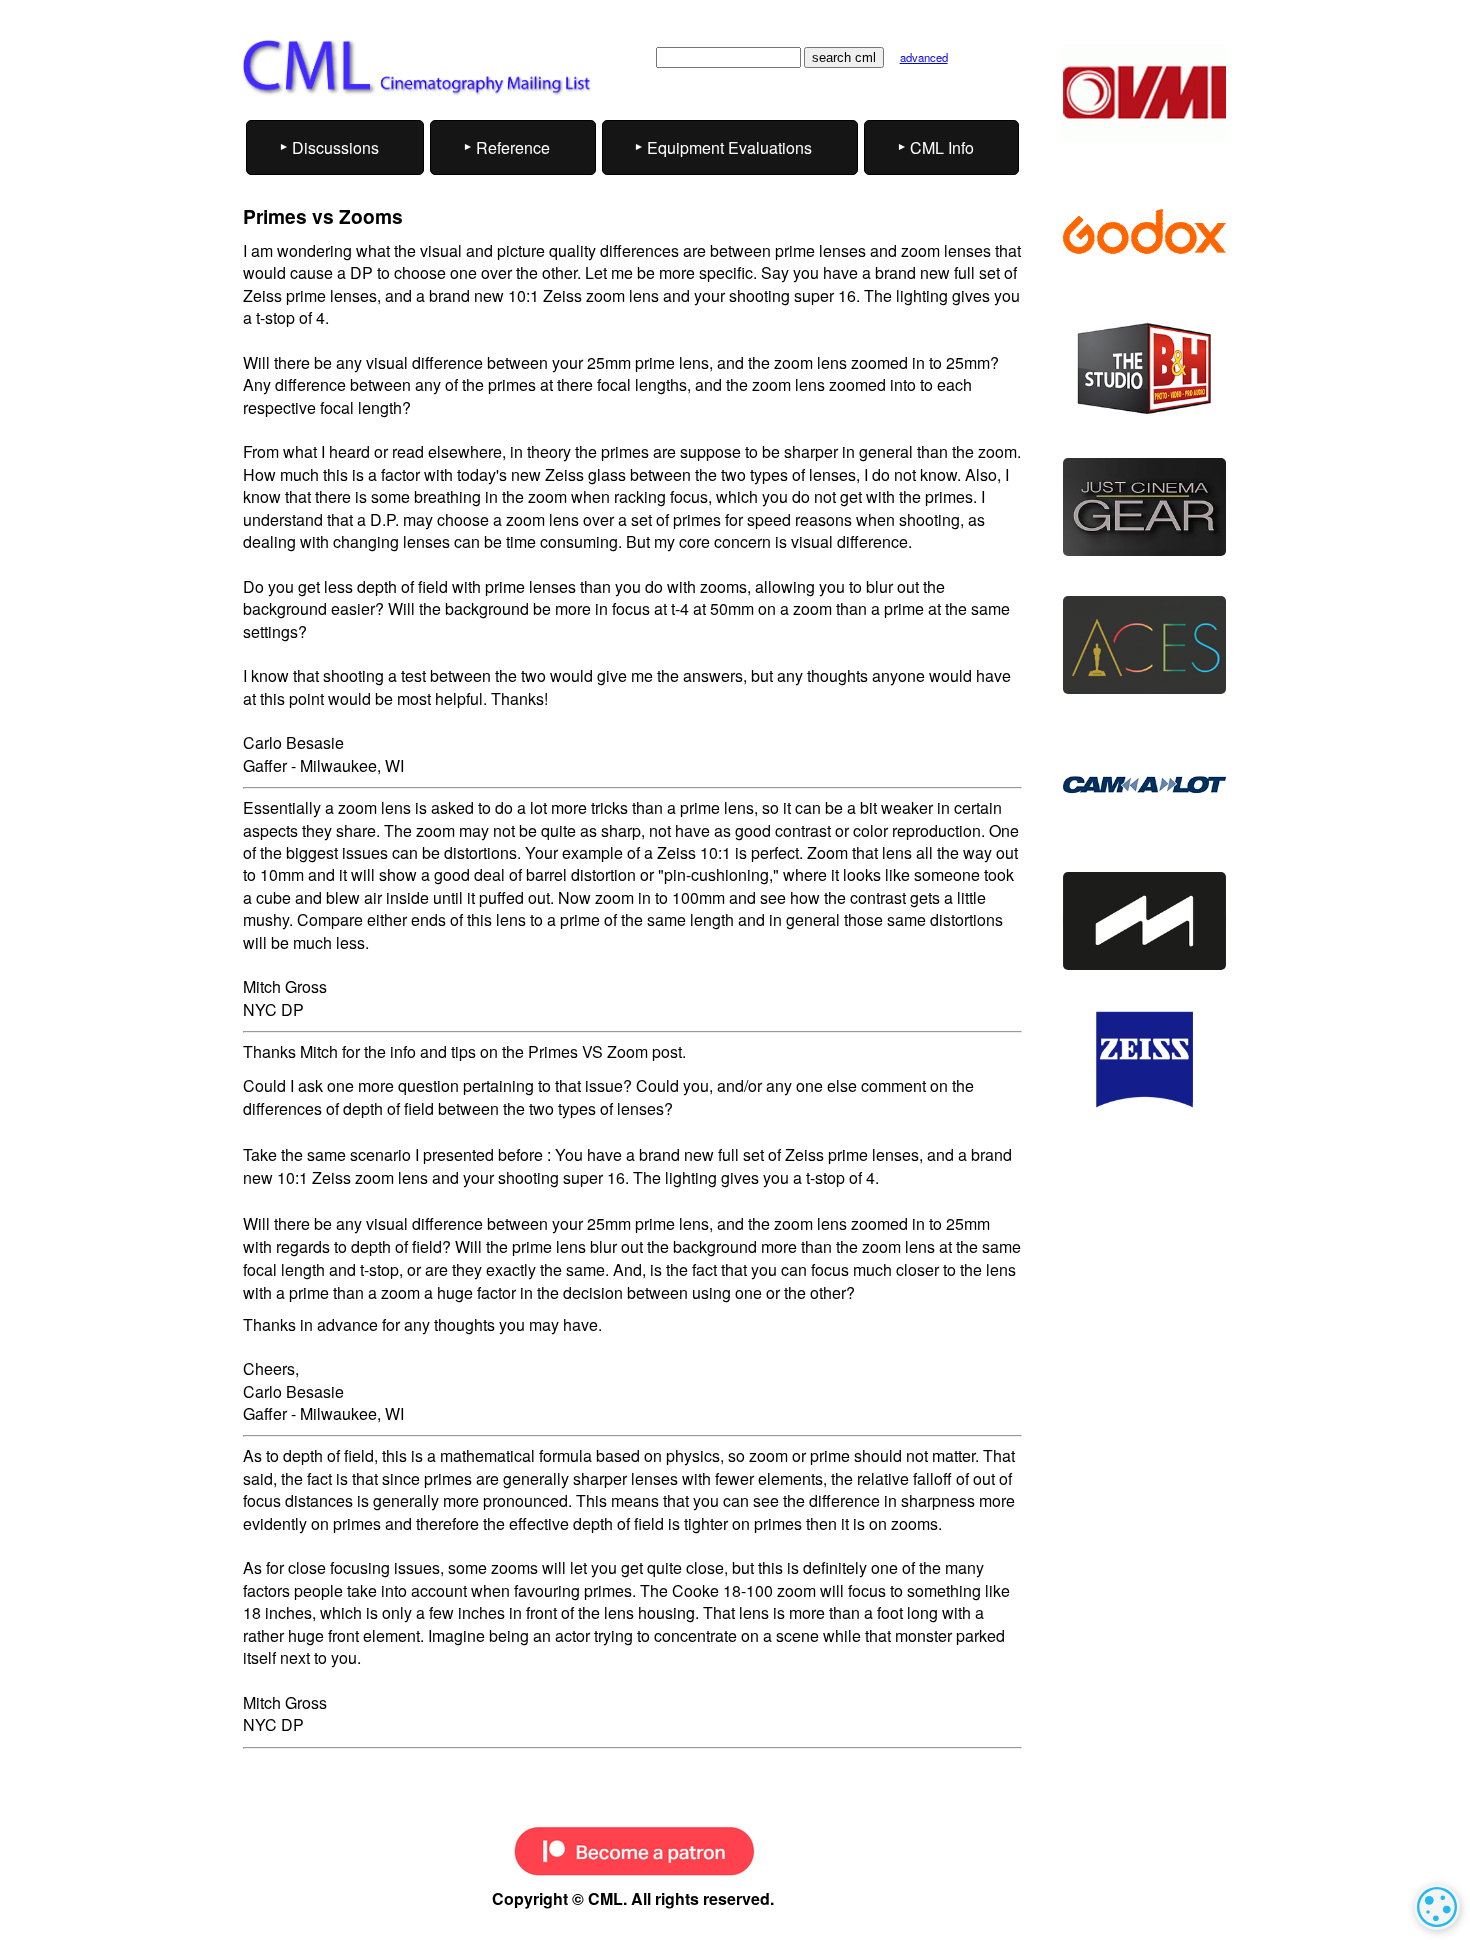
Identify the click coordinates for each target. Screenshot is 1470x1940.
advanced (924, 57)
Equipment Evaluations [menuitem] (729, 147)
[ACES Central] (1144, 645)
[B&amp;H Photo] (1144, 369)
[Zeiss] (1144, 1060)
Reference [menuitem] (513, 147)
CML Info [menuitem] (942, 147)
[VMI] (1144, 93)
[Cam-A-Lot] (1144, 783)
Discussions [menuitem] (335, 147)
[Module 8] (1144, 921)
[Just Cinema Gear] (1144, 507)
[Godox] (1144, 231)
